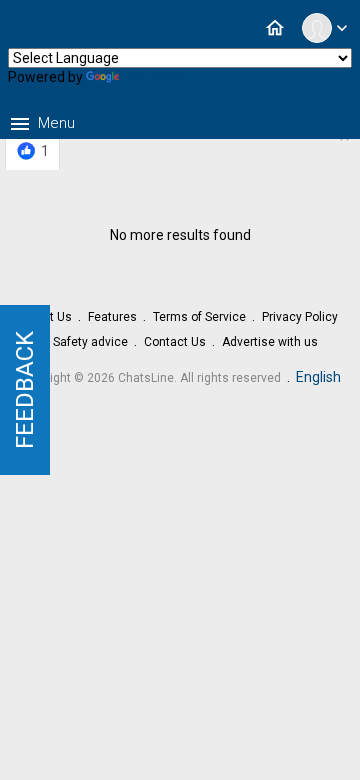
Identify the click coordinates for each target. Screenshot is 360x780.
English (318, 377)
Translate (153, 77)
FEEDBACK (25, 390)
